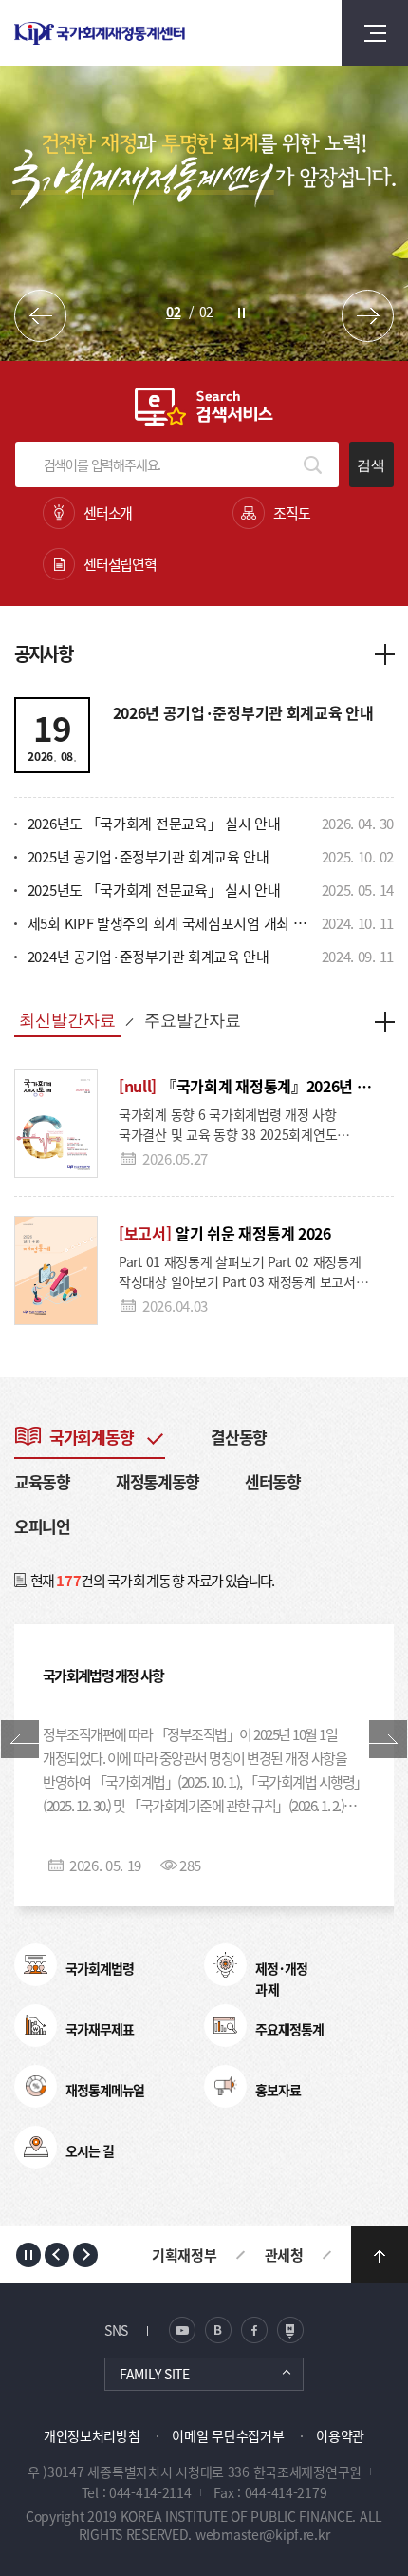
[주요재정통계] (225, 2026)
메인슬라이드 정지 (241, 313)
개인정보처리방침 (92, 2435)
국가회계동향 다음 (388, 1739)
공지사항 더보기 (384, 653)
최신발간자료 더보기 (384, 1021)
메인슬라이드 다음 (368, 316)
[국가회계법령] (36, 1965)
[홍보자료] (225, 2086)
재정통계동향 (158, 1481)
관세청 (284, 2254)
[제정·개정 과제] (225, 1965)
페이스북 (254, 2330)
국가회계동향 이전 (20, 1739)
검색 (371, 465)
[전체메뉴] (375, 33)
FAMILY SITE (155, 2374)
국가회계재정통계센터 (139, 33)
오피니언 (42, 1526)
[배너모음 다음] (85, 2255)
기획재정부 (185, 2254)
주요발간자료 (193, 1021)
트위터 (218, 2330)
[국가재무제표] (36, 2026)
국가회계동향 (91, 1437)
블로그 (182, 2330)
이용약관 (340, 2435)
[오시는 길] (36, 2147)
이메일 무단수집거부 (228, 2435)
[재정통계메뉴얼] (36, 2086)
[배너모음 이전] (57, 2255)
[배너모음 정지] (28, 2255)
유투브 (290, 2330)
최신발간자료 (67, 1021)
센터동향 (273, 1481)
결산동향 (239, 1437)
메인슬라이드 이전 (40, 316)
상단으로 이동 (380, 2255)
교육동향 (42, 1481)
